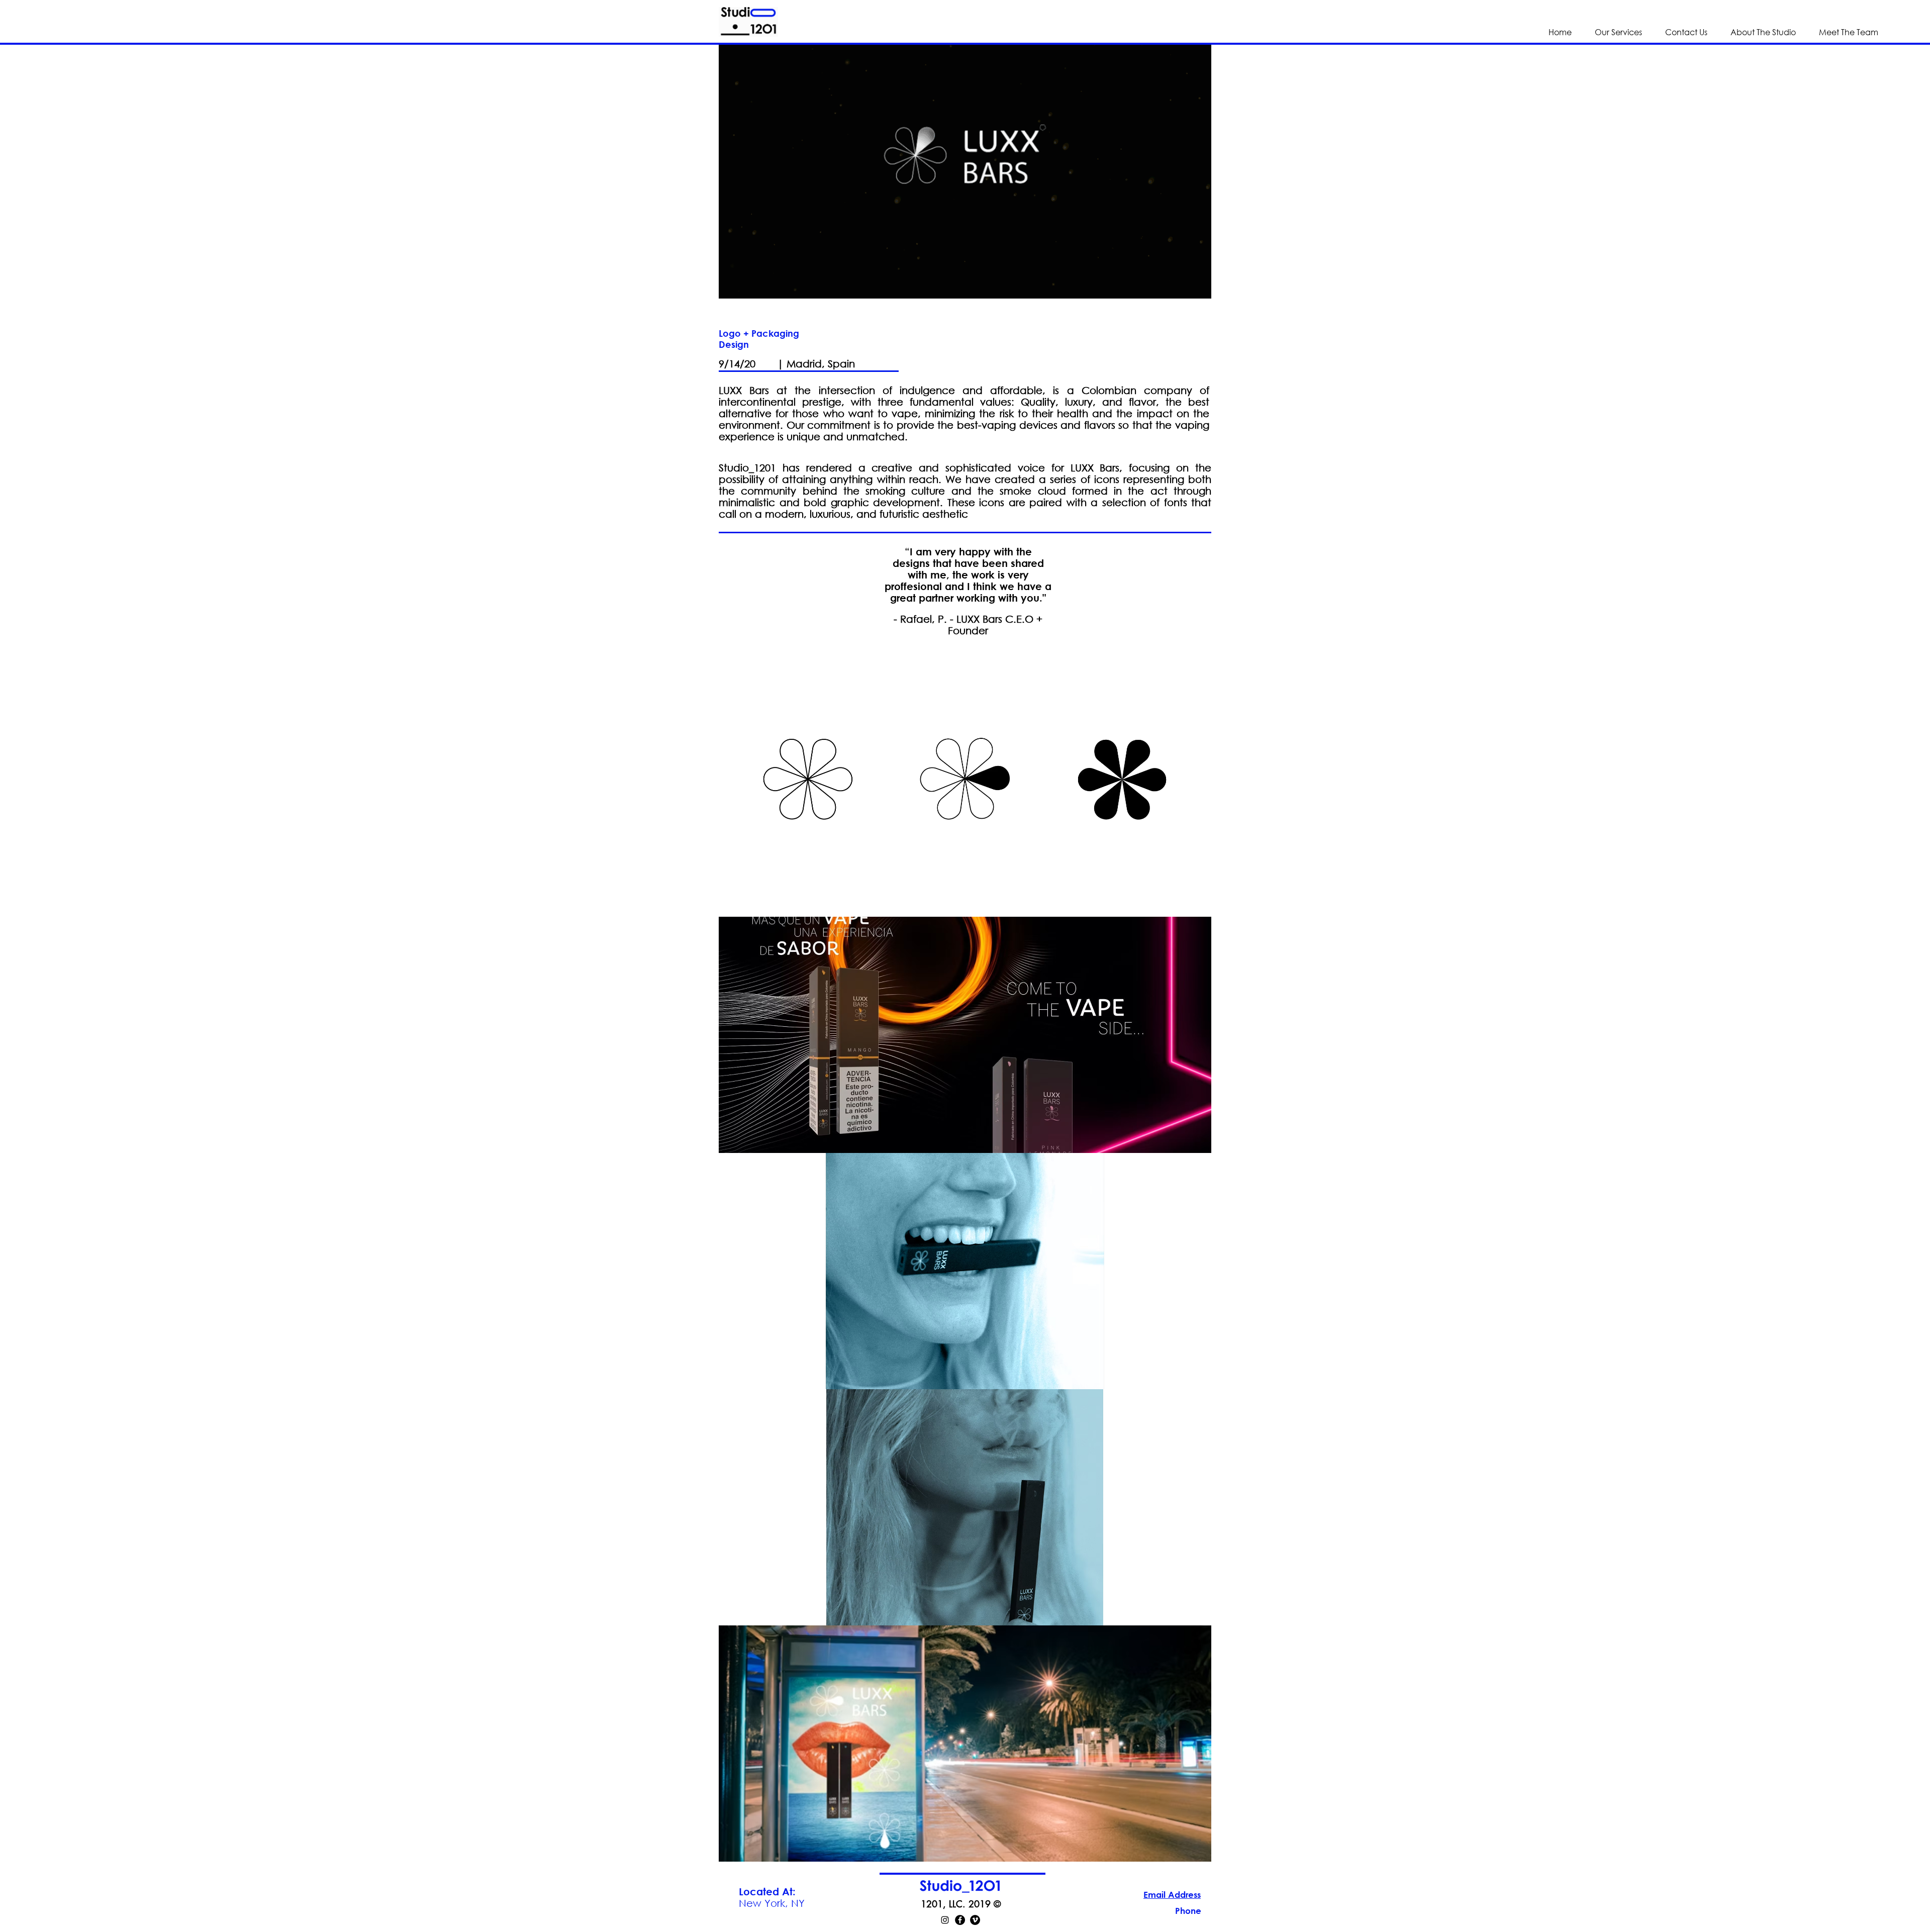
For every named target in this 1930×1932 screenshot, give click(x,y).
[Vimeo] (975, 1920)
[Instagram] (945, 1920)
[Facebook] (960, 1920)
